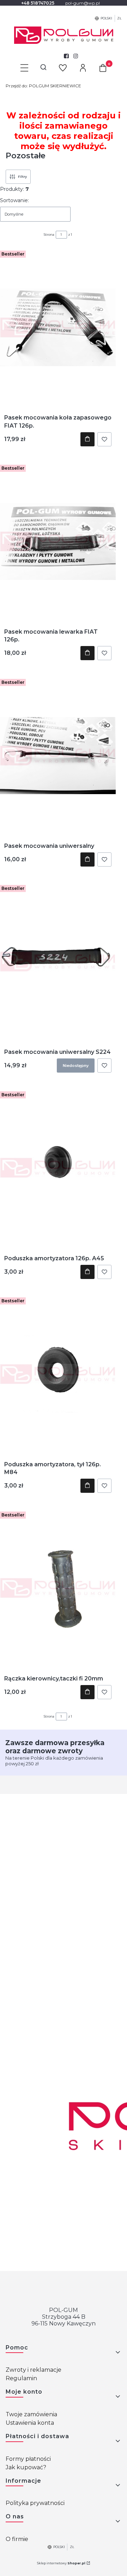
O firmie (17, 2539)
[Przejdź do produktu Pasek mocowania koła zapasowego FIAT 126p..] (58, 327)
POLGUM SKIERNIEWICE (43, 86)
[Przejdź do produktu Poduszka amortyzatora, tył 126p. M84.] (58, 1374)
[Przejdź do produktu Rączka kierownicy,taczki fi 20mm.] (58, 1588)
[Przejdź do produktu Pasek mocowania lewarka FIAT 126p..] (58, 541)
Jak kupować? (26, 2467)
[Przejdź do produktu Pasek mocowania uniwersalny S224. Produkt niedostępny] (58, 962)
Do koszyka (87, 439)
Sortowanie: (14, 200)
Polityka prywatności (35, 2503)
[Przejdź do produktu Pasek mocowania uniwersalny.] (58, 756)
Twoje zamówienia (31, 2414)
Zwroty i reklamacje (34, 2370)
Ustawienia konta (30, 2423)
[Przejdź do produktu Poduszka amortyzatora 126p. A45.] (58, 1168)
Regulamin (21, 2378)
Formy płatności (28, 2459)
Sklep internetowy (61, 2563)
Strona (49, 234)
